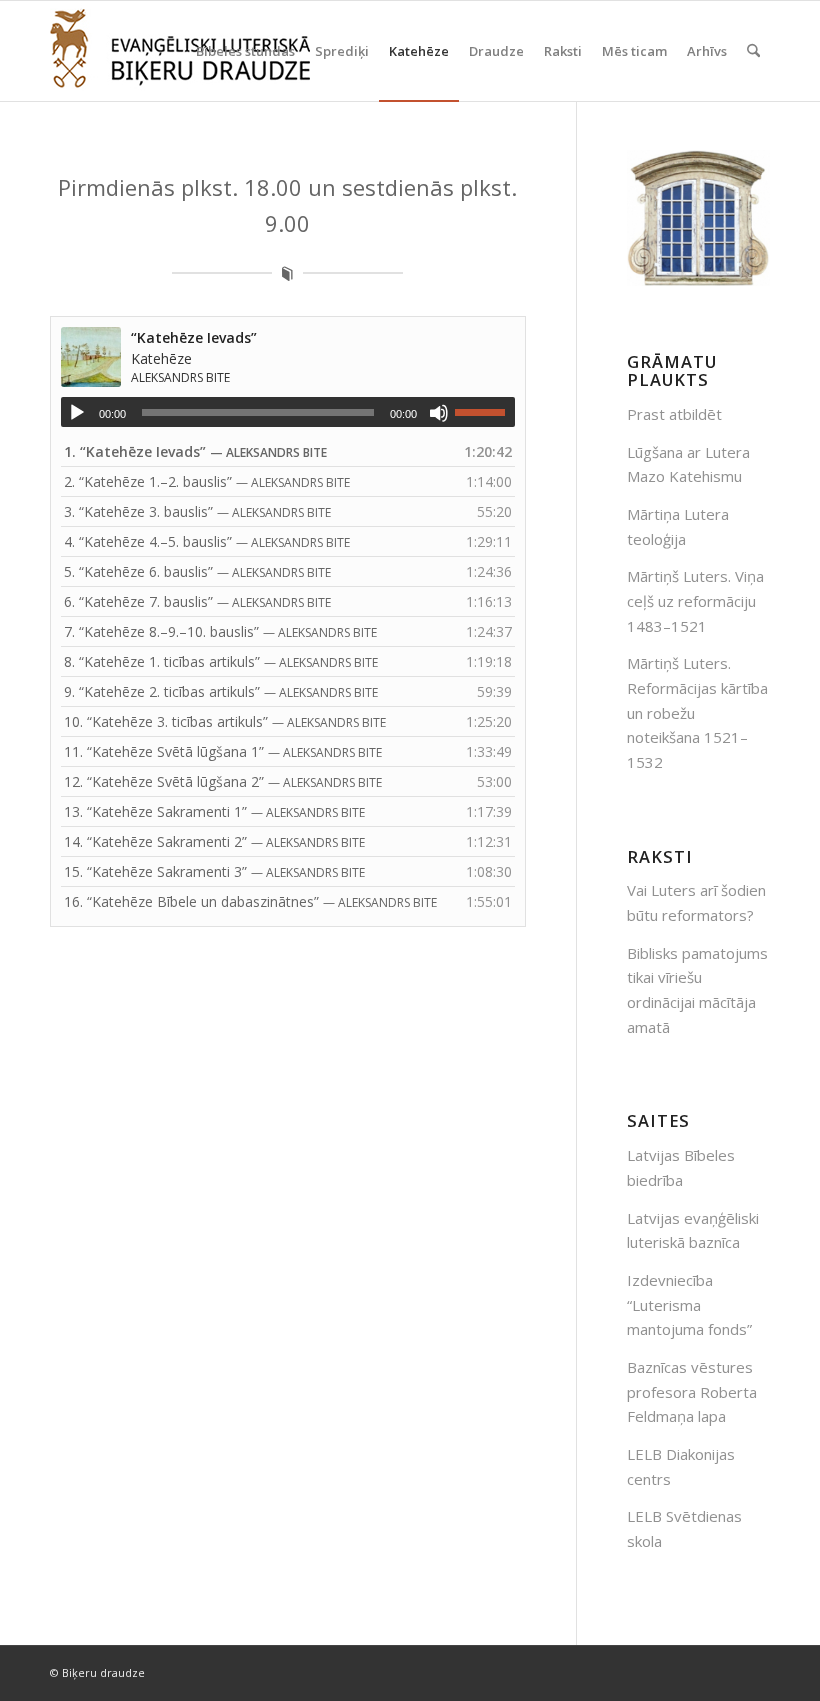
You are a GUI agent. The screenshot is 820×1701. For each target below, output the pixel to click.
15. (214, 871)
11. (223, 751)
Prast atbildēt (674, 414)
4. (207, 541)
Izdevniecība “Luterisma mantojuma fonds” (689, 1305)
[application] (288, 412)
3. (197, 511)
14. (214, 841)
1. (195, 451)
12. (223, 781)
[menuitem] (245, 51)
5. (197, 571)
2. (207, 481)
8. (221, 661)
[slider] (485, 412)
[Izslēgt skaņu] (439, 413)
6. (197, 601)
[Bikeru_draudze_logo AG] (180, 51)
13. (214, 811)
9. (221, 691)
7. (220, 631)
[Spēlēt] (77, 413)
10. (225, 721)
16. (250, 901)
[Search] (753, 51)
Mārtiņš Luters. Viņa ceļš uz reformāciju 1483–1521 (695, 601)
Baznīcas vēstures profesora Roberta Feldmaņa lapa (692, 1392)
